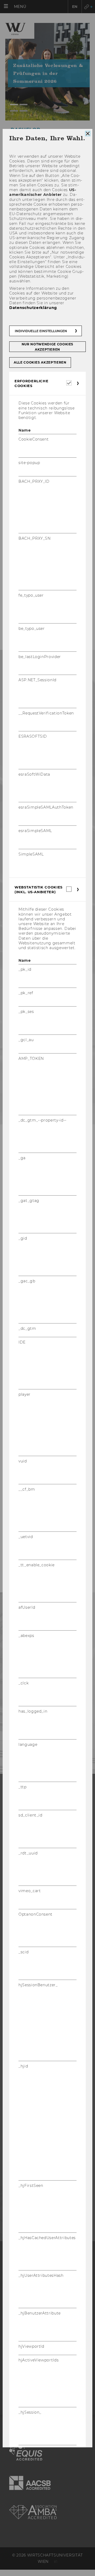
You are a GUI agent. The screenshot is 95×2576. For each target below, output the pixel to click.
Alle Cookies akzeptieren (40, 362)
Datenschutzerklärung (33, 308)
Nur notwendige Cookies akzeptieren (47, 347)
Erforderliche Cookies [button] (31, 383)
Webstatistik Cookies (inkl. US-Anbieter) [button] (39, 890)
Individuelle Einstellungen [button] (41, 331)
